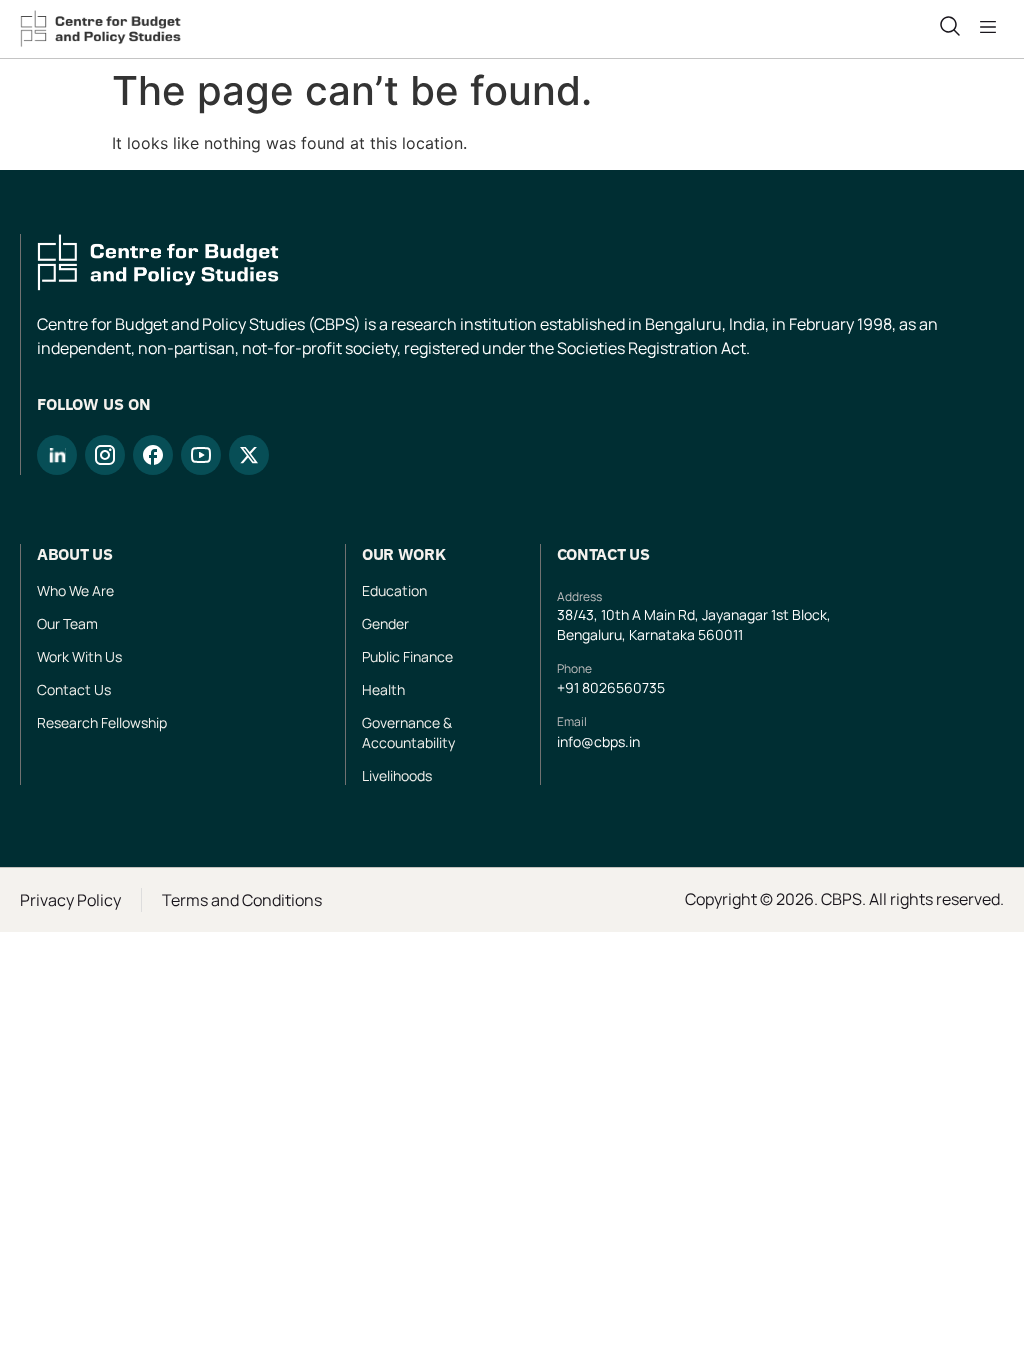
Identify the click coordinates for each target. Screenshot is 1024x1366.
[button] (992, 27)
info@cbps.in (598, 741)
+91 (569, 687)
